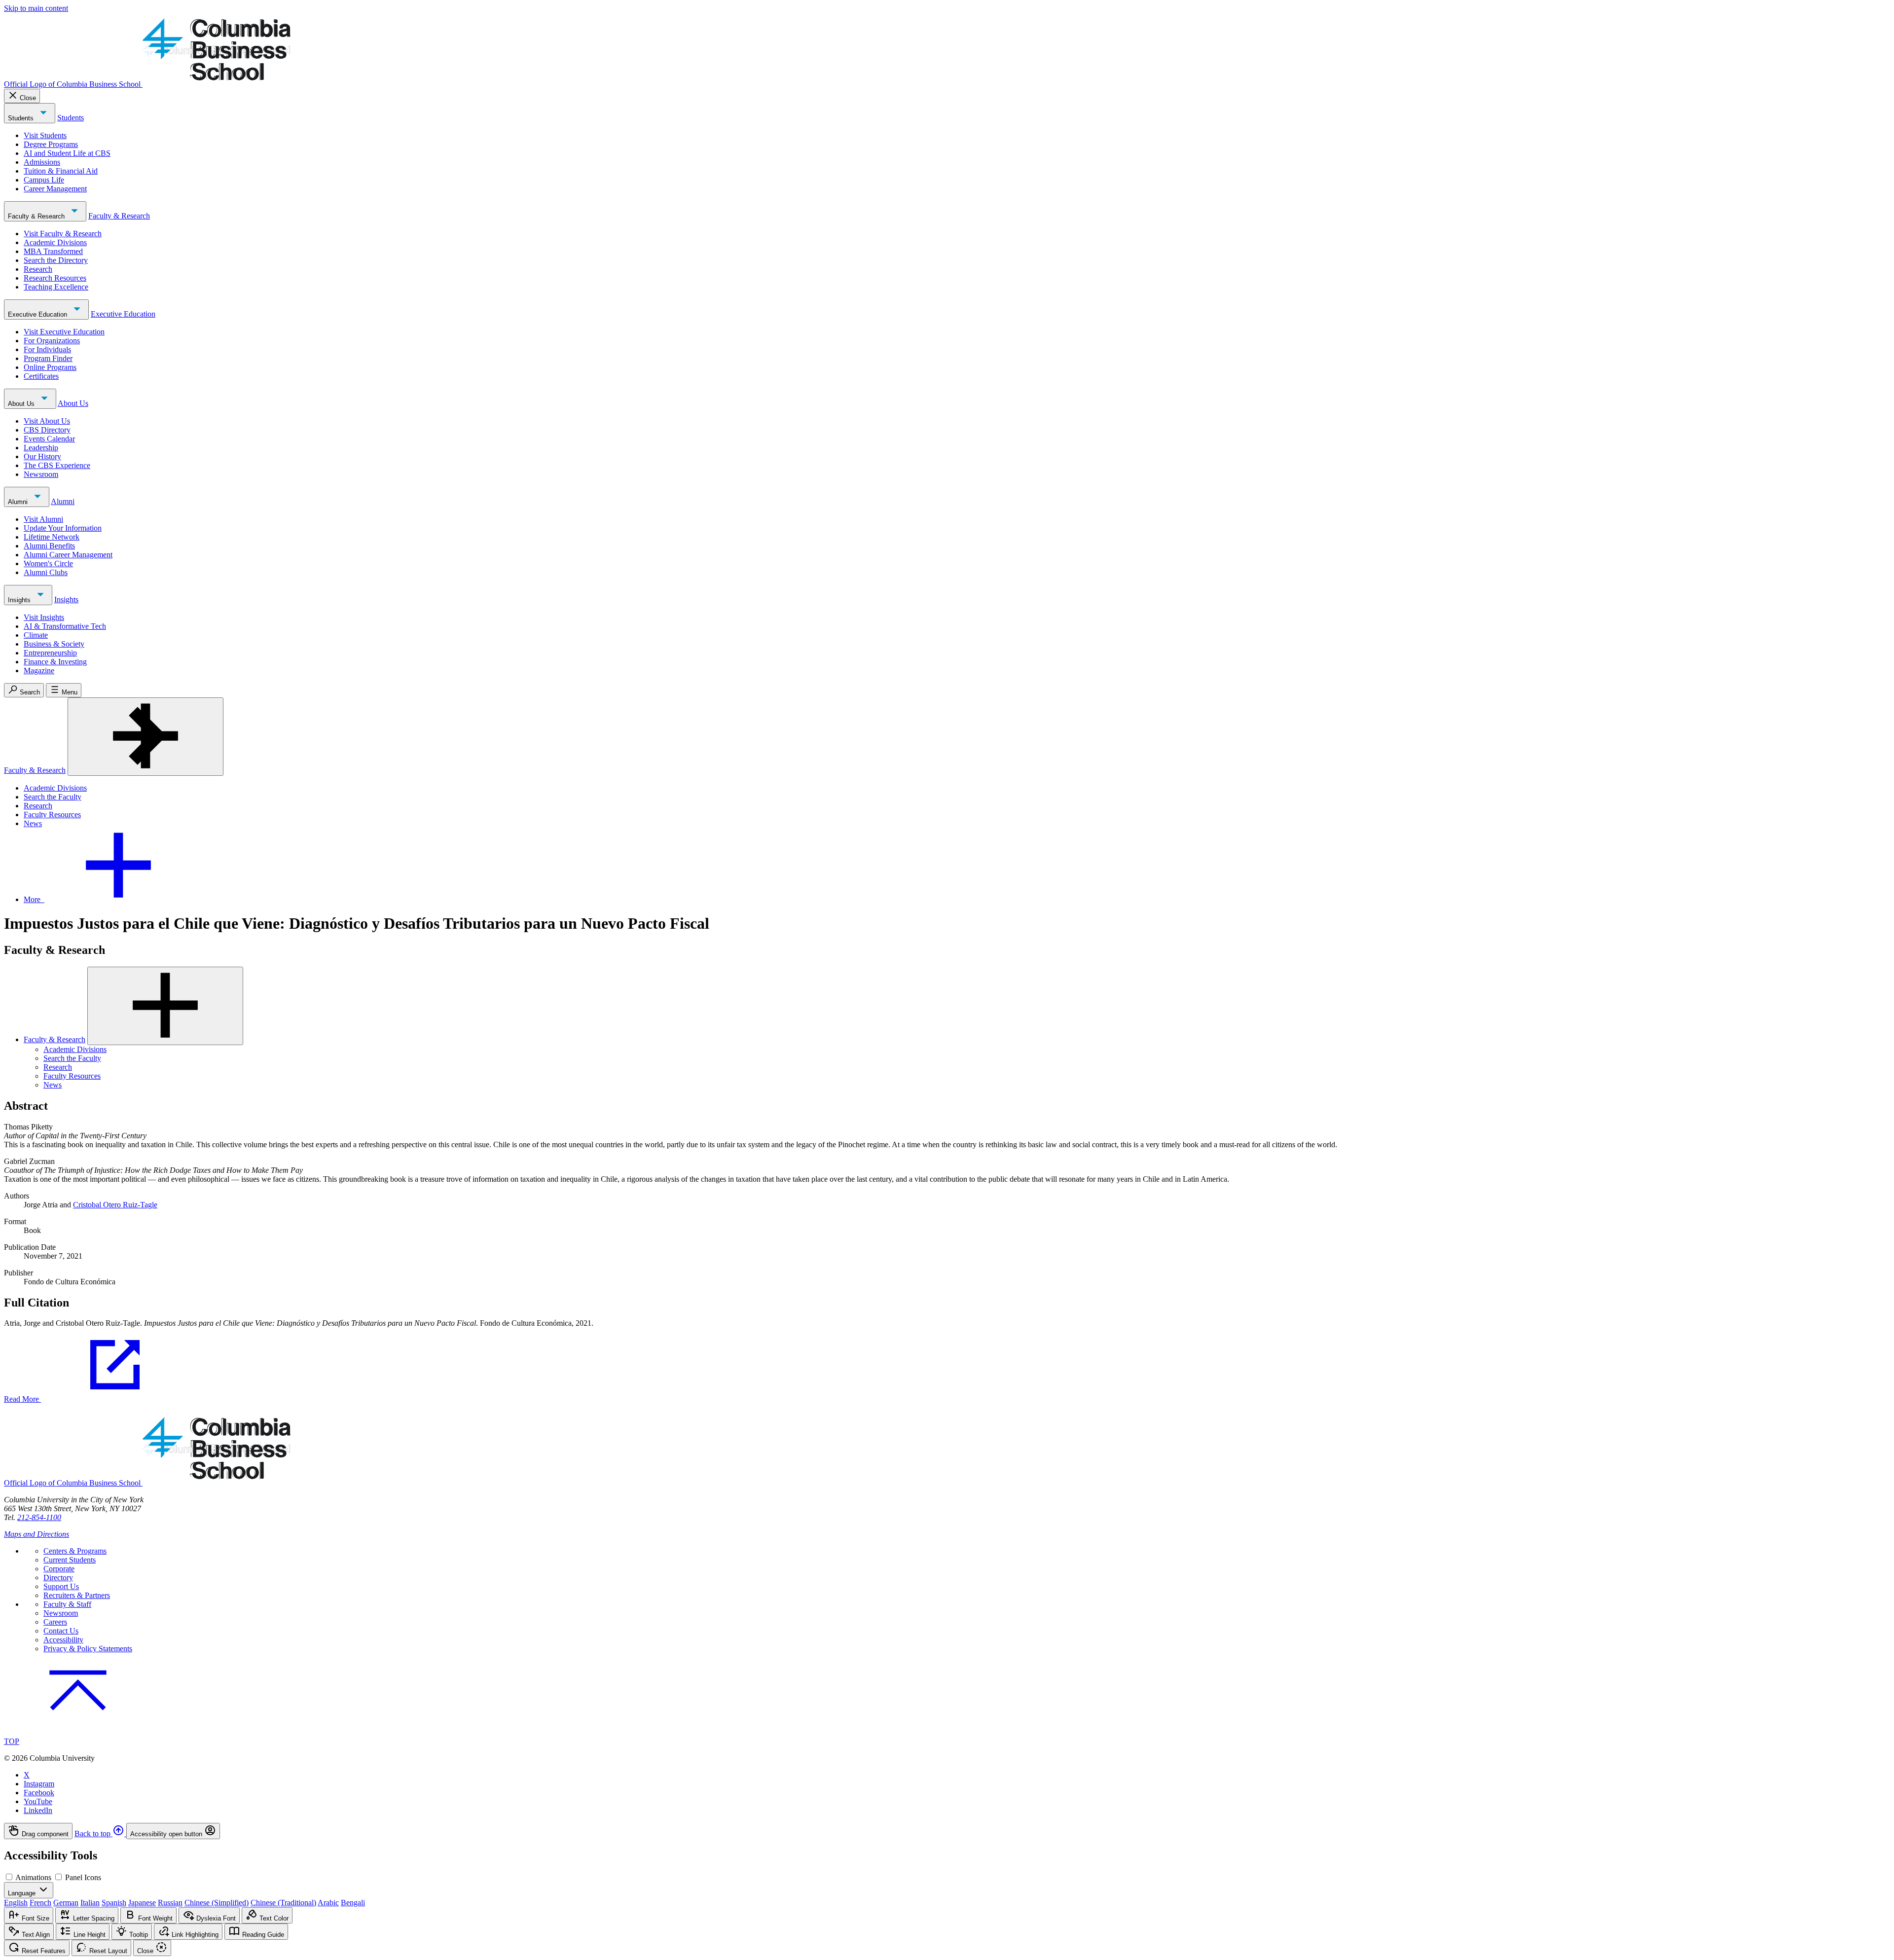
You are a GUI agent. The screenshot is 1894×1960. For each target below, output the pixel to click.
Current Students (70, 1560)
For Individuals (47, 349)
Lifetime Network (52, 537)
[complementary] (947, 1831)
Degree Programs (51, 144)
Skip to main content (36, 8)
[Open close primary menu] (146, 737)
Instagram (39, 1784)
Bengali (353, 1903)
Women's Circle (48, 563)
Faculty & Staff (67, 1604)
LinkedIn (38, 1810)
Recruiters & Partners (77, 1595)
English (16, 1903)
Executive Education (38, 314)
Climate (36, 635)
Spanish (114, 1903)
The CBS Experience (57, 465)
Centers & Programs (75, 1551)
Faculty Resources (52, 815)
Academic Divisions (55, 242)
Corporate (59, 1569)
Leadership (41, 448)
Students (22, 118)
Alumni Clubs (46, 572)
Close (28, 98)
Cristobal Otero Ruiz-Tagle (115, 1205)
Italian (90, 1903)
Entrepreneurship (50, 653)
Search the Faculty (53, 797)
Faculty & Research (37, 216)
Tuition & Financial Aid (61, 171)
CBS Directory (47, 430)
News (33, 823)
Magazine (39, 671)
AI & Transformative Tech (65, 626)
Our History (42, 456)
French (40, 1903)
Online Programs (50, 367)
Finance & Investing (55, 662)
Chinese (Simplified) (217, 1903)
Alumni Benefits (49, 546)
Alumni (19, 502)
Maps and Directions (36, 1534)
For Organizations (52, 341)
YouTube (38, 1801)
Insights (20, 600)
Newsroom (41, 474)
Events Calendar (49, 439)
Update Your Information (63, 528)
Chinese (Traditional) (283, 1903)
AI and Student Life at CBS (67, 153)
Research (38, 269)
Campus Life (44, 180)
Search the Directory (56, 260)
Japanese (142, 1903)
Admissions (42, 162)
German (66, 1903)
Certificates (41, 376)
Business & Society (54, 644)
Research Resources (55, 278)
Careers (55, 1622)
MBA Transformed (53, 251)
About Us (22, 404)
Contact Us (61, 1631)
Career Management (55, 189)
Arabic (328, 1903)
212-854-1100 (39, 1517)
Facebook (39, 1793)
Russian (170, 1903)
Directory (58, 1578)
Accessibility (63, 1640)
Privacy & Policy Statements (88, 1649)
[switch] (9, 1877)
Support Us (61, 1586)
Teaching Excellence (56, 287)
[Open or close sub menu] (165, 1006)
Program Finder (48, 358)
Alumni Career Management (68, 555)
